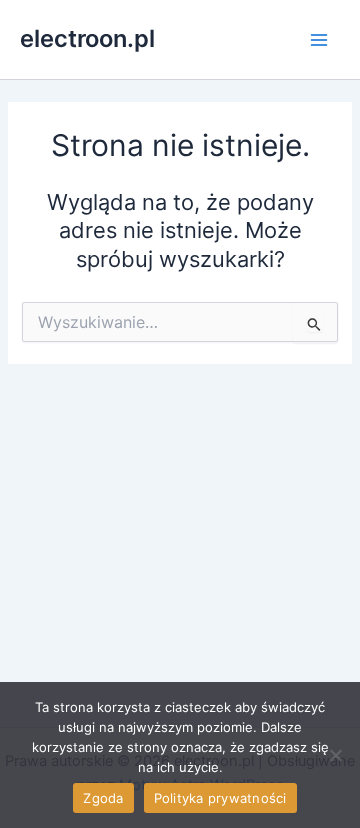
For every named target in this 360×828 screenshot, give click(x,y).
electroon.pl (87, 38)
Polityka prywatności (220, 798)
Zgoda (103, 798)
